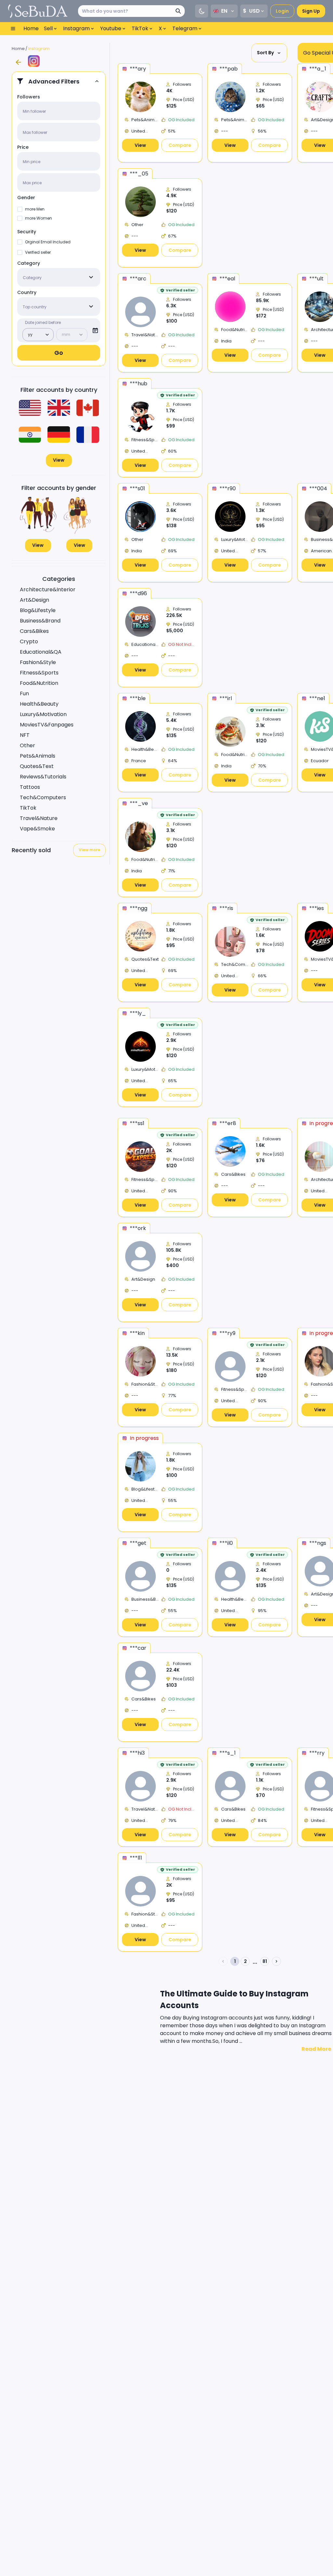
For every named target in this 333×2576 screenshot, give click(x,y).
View (59, 460)
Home (18, 49)
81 (265, 1961)
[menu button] (13, 29)
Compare (180, 145)
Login (282, 11)
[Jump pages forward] (255, 1963)
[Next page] (276, 1961)
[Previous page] (223, 1961)
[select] (91, 277)
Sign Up (311, 11)
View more (89, 850)
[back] (18, 62)
